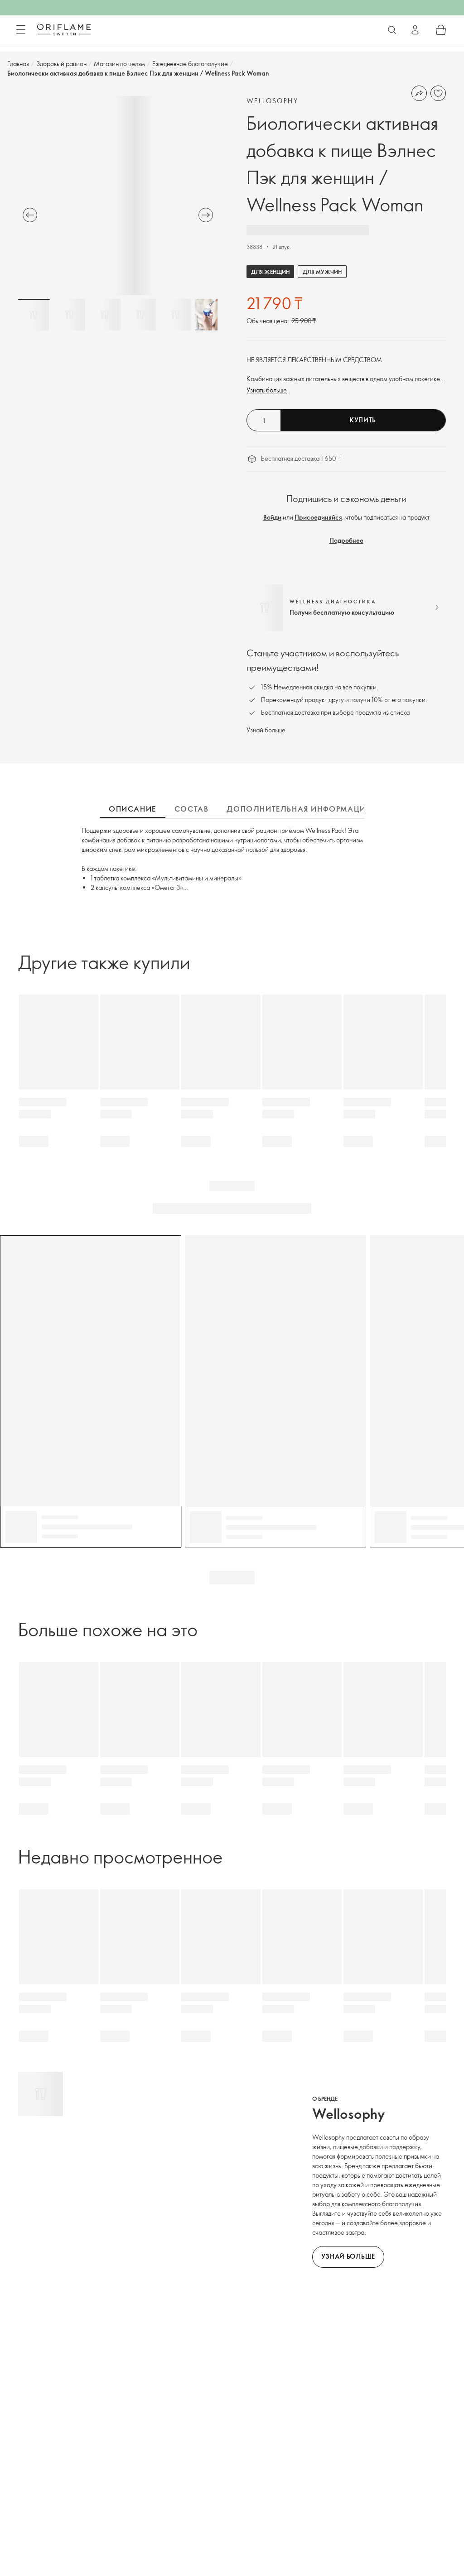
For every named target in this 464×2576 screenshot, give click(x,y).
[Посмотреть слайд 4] (140, 315)
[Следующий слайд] (206, 215)
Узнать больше (267, 390)
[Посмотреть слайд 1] (34, 315)
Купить (363, 420)
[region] (118, 196)
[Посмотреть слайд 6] (211, 315)
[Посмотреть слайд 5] (175, 315)
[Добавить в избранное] (438, 93)
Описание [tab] (133, 809)
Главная (18, 64)
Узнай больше (266, 730)
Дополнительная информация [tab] (299, 809)
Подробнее (346, 540)
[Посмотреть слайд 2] (69, 315)
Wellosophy (272, 101)
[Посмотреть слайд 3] (105, 315)
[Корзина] (441, 30)
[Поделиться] (419, 93)
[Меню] (21, 30)
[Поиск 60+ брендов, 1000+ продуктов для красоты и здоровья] (392, 30)
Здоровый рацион (61, 64)
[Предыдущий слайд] (30, 215)
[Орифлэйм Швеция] (64, 29)
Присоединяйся (318, 517)
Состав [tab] (192, 809)
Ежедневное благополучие (190, 64)
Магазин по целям (119, 64)
